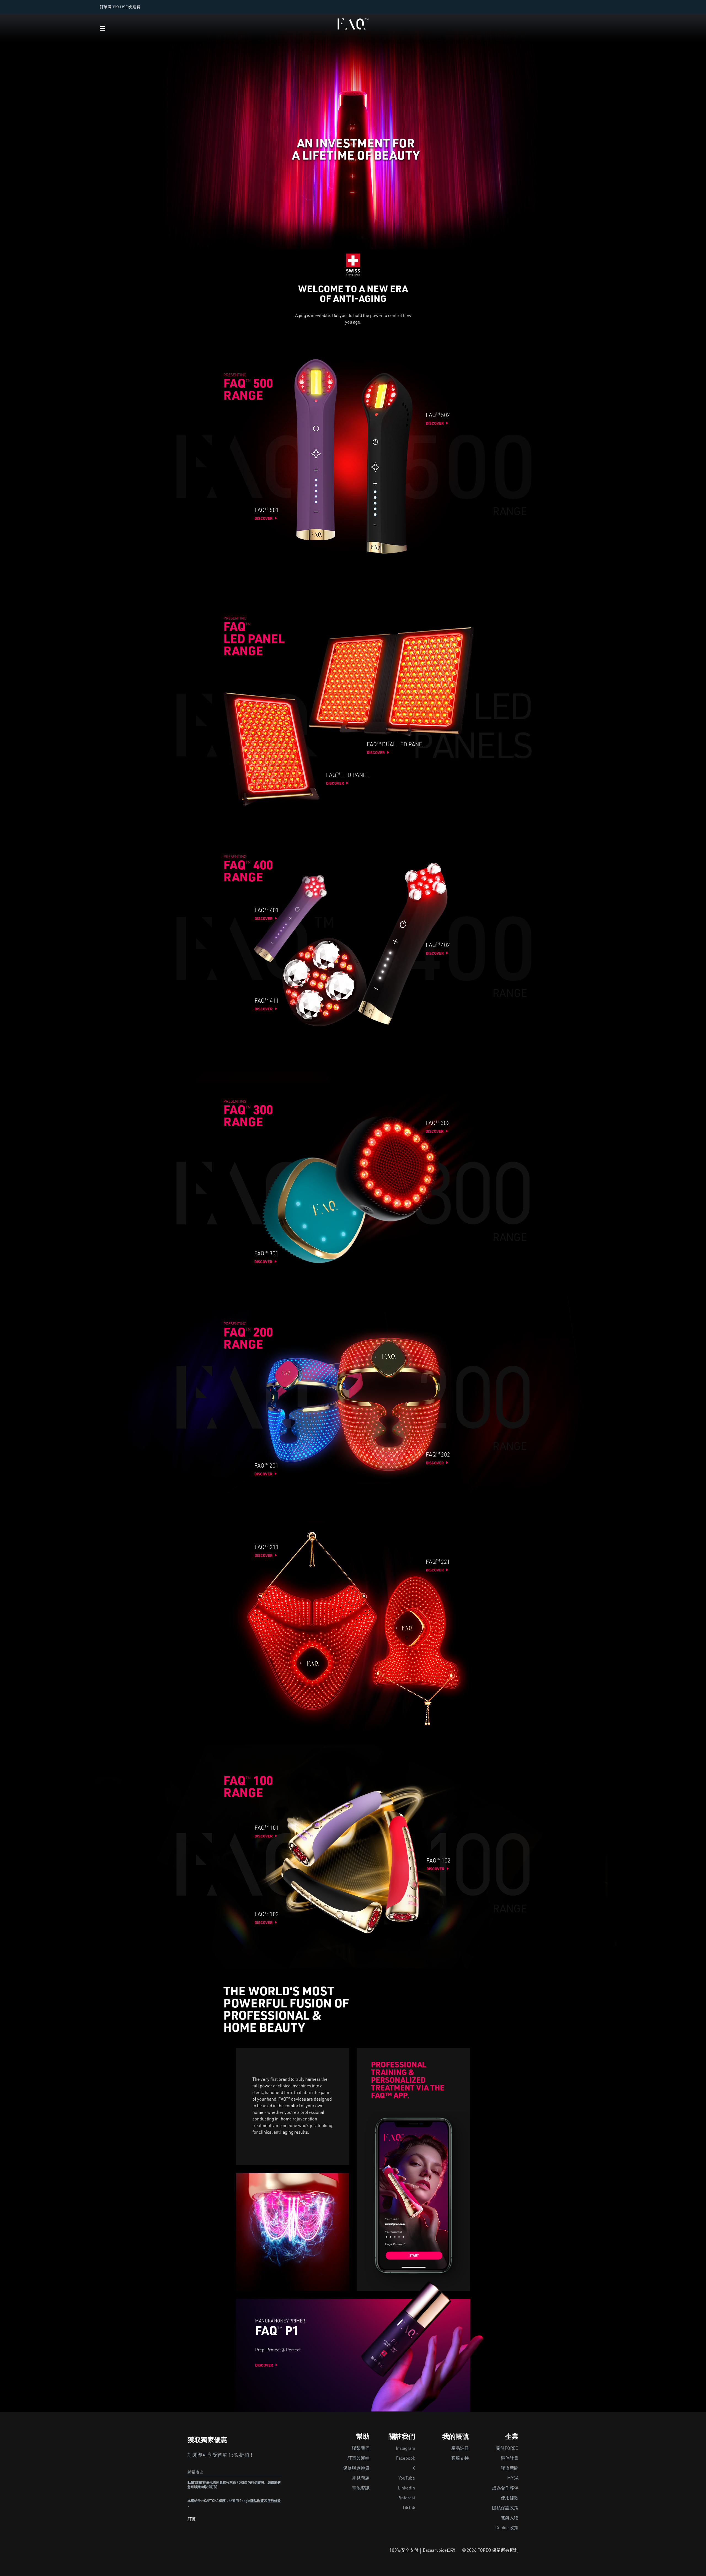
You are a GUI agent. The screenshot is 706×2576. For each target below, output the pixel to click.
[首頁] (353, 23)
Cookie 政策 (507, 2528)
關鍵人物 (510, 2518)
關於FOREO (507, 2449)
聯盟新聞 (510, 2469)
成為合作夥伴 (505, 2489)
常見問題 (361, 2479)
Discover (264, 519)
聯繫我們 (361, 2449)
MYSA (513, 2479)
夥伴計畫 (510, 2459)
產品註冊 (460, 2449)
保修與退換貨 (356, 2469)
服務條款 (274, 2501)
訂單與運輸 (359, 2459)
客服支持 (460, 2459)
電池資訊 (361, 2489)
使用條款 (510, 2499)
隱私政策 (257, 2501)
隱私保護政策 (505, 2508)
